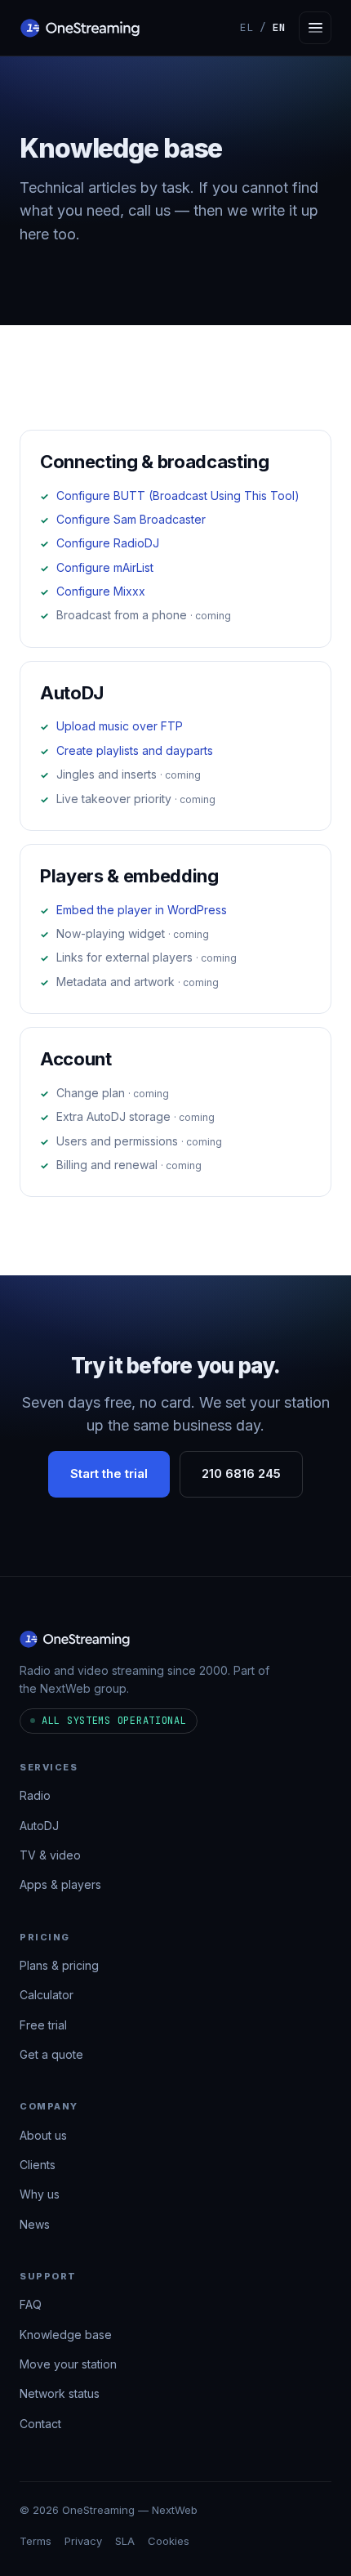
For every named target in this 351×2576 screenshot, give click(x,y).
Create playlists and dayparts (135, 750)
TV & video (50, 1855)
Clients (38, 2165)
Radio (35, 1795)
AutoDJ (39, 1826)
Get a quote (51, 2054)
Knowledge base (66, 2335)
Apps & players (60, 1885)
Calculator (47, 1996)
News (35, 2224)
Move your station (68, 2364)
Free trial (43, 2025)
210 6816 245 (241, 1474)
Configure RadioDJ (108, 543)
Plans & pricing (59, 1965)
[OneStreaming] (80, 28)
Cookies (169, 2541)
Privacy (83, 2541)
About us (43, 2135)
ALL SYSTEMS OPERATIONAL (114, 1721)
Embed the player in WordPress (142, 910)
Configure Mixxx (101, 591)
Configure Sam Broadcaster (131, 519)
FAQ (31, 2305)
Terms (36, 2541)
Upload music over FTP (120, 726)
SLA (125, 2541)
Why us (40, 2195)
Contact (40, 2424)
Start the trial (109, 1474)
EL (247, 27)
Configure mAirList (105, 567)
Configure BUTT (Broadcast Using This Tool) (178, 496)
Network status (60, 2394)
